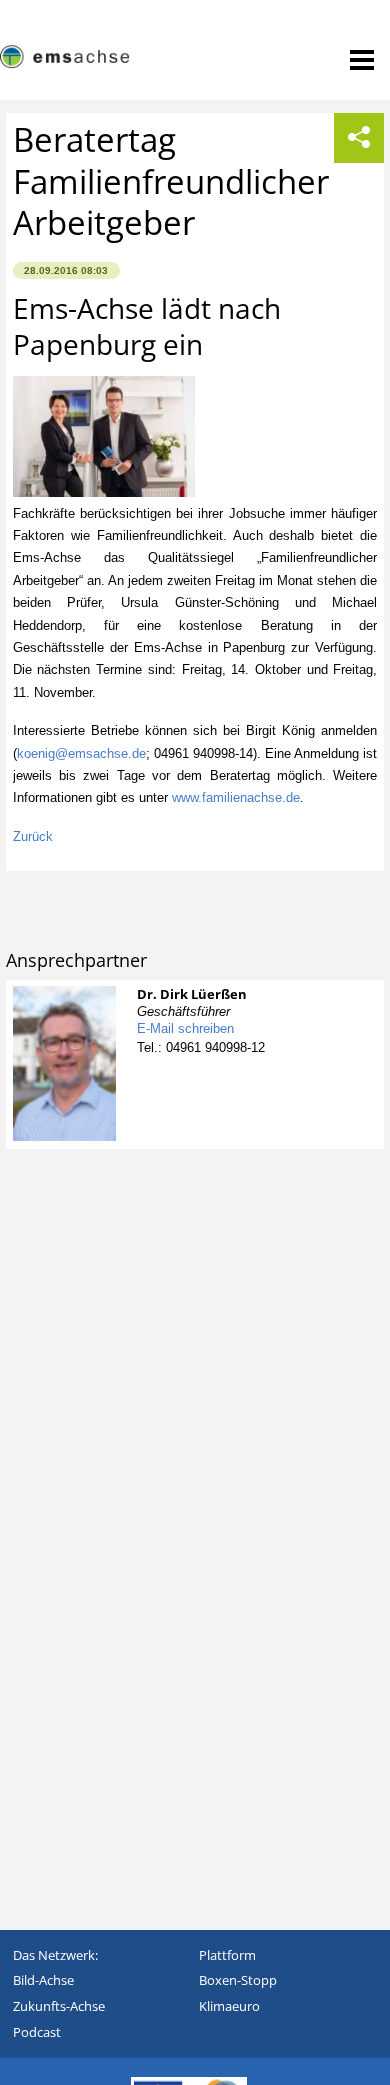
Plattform (227, 1955)
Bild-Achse (43, 1980)
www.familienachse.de (236, 797)
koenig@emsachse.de (81, 753)
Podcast (37, 2032)
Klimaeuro (229, 2006)
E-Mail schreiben (185, 1028)
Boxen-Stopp (238, 1980)
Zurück (33, 836)
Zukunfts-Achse (59, 2006)
